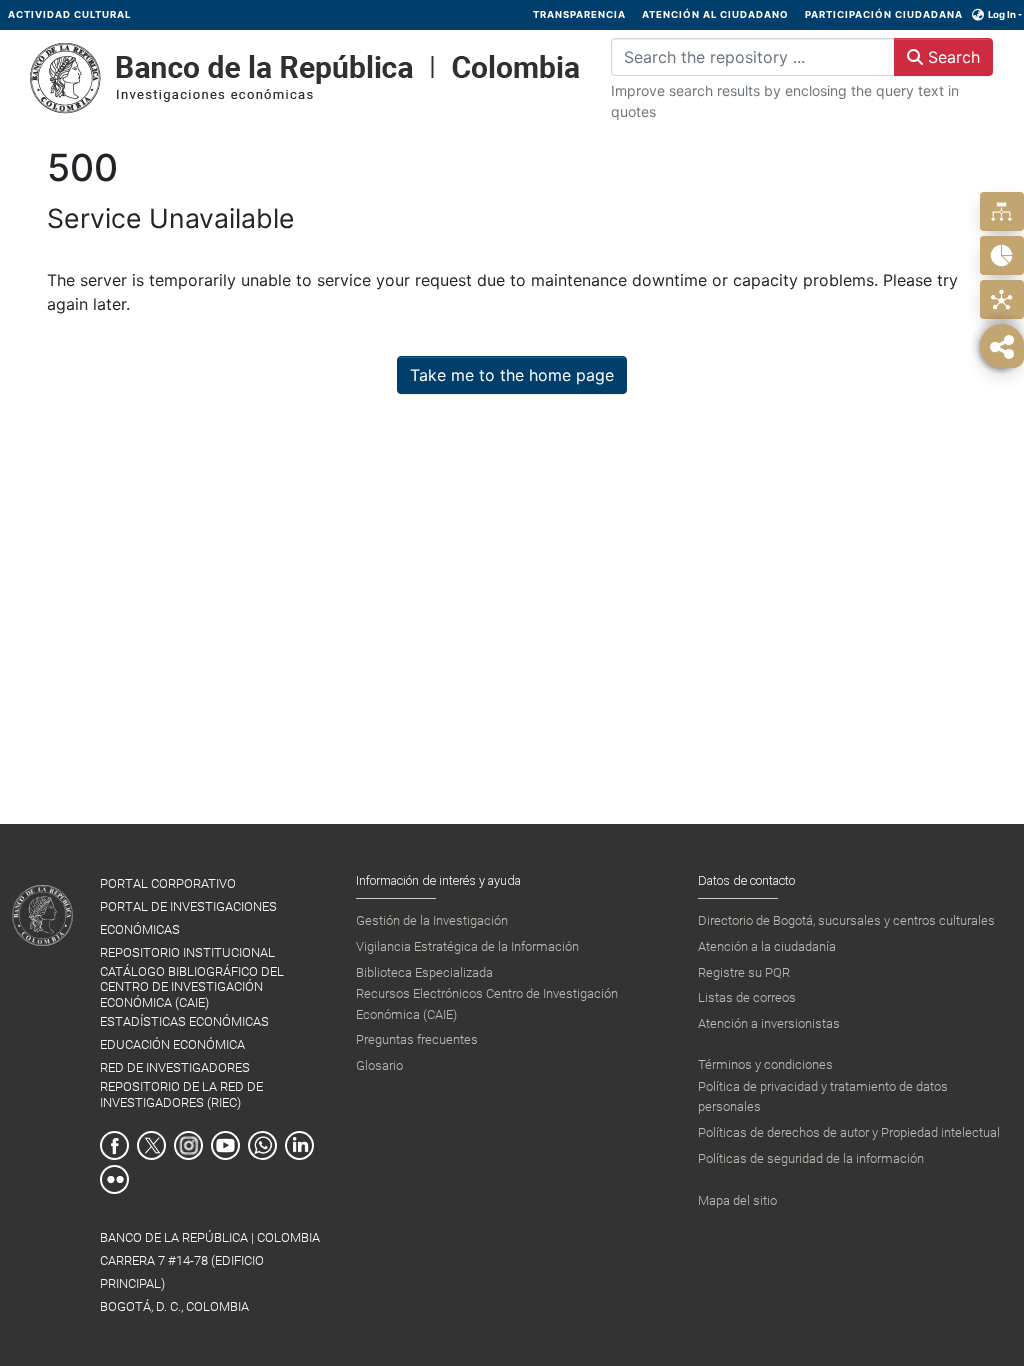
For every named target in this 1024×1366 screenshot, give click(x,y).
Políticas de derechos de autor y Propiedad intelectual (849, 1132)
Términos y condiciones (765, 1064)
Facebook (114, 1145)
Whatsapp (262, 1145)
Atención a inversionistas (769, 1023)
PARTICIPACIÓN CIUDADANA (884, 14)
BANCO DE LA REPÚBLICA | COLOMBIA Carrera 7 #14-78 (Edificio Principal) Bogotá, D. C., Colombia (210, 1272)
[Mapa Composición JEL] (1001, 299)
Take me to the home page (512, 375)
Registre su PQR (744, 972)
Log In (1002, 14)
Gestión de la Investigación (432, 920)
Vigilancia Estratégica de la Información (467, 946)
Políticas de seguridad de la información (811, 1158)
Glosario (379, 1065)
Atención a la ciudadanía (767, 946)
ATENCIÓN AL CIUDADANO (715, 14)
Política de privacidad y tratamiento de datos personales (823, 1096)
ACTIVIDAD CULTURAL (69, 14)
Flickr (114, 1179)
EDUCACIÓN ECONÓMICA (172, 1044)
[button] (978, 15)
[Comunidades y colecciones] (1001, 211)
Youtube (225, 1145)
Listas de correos (747, 997)
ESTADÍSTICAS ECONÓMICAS (184, 1021)
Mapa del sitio (737, 1200)
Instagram (188, 1145)
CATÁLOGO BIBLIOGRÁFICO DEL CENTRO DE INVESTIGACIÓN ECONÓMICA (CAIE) (192, 987)
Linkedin (299, 1145)
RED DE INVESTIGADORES (175, 1067)
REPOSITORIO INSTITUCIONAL (187, 952)
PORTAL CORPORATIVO (168, 883)
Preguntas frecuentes (417, 1039)
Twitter (151, 1145)
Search (951, 57)
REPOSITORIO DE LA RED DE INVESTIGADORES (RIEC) (181, 1094)
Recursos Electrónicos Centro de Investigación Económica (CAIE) (487, 1003)
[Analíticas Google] (1001, 255)
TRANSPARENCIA (579, 14)
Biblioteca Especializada (424, 972)
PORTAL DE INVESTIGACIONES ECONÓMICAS (188, 918)
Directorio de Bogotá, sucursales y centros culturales (846, 920)
